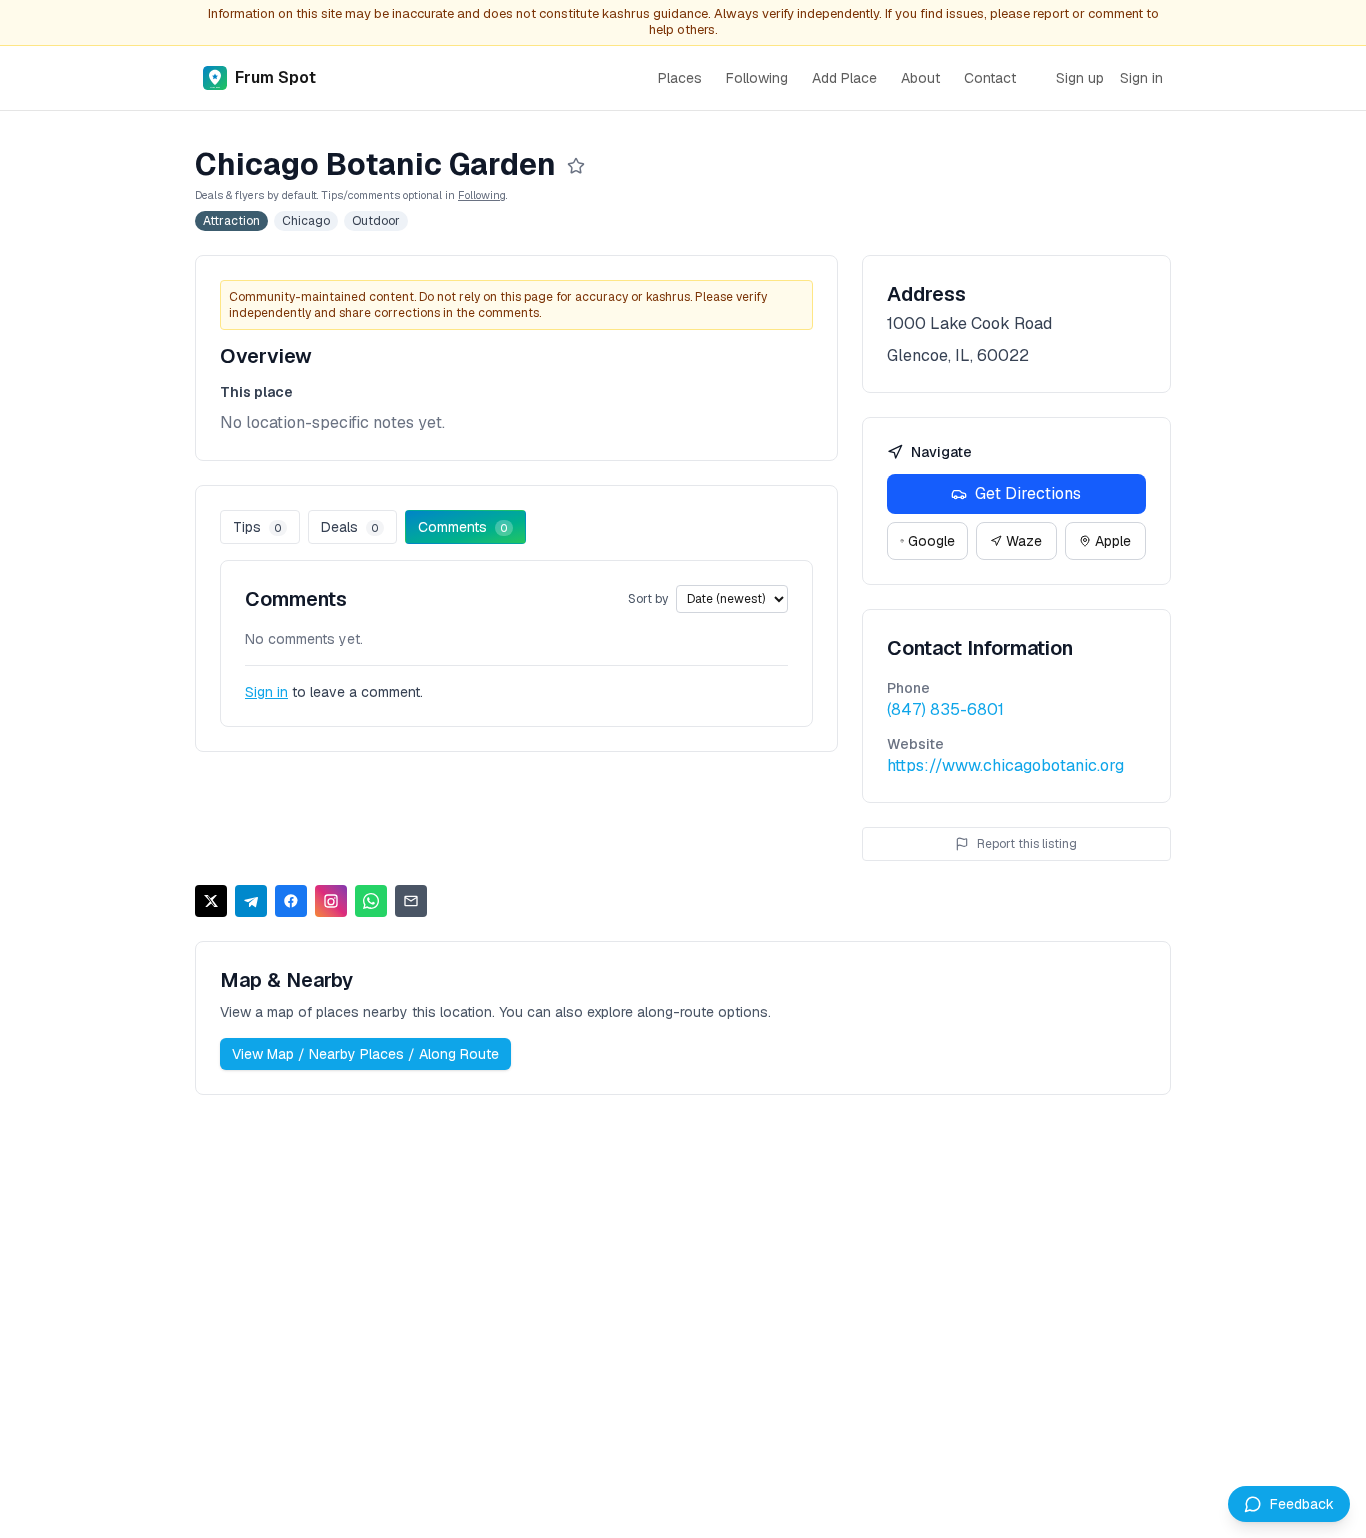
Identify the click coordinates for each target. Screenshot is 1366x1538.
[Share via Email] (411, 901)
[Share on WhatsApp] (371, 901)
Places (680, 78)
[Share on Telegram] (251, 901)
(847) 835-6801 (945, 709)
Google (931, 541)
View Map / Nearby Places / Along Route (365, 1054)
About (920, 78)
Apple (1113, 541)
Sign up (1080, 78)
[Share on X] (211, 901)
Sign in (1141, 78)
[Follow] (576, 166)
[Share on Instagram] (331, 901)
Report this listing (1027, 844)
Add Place (844, 78)
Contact (990, 78)
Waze (1024, 541)
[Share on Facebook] (291, 901)
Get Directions (1028, 493)
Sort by (648, 599)
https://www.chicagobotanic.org (1005, 765)
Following (757, 78)
